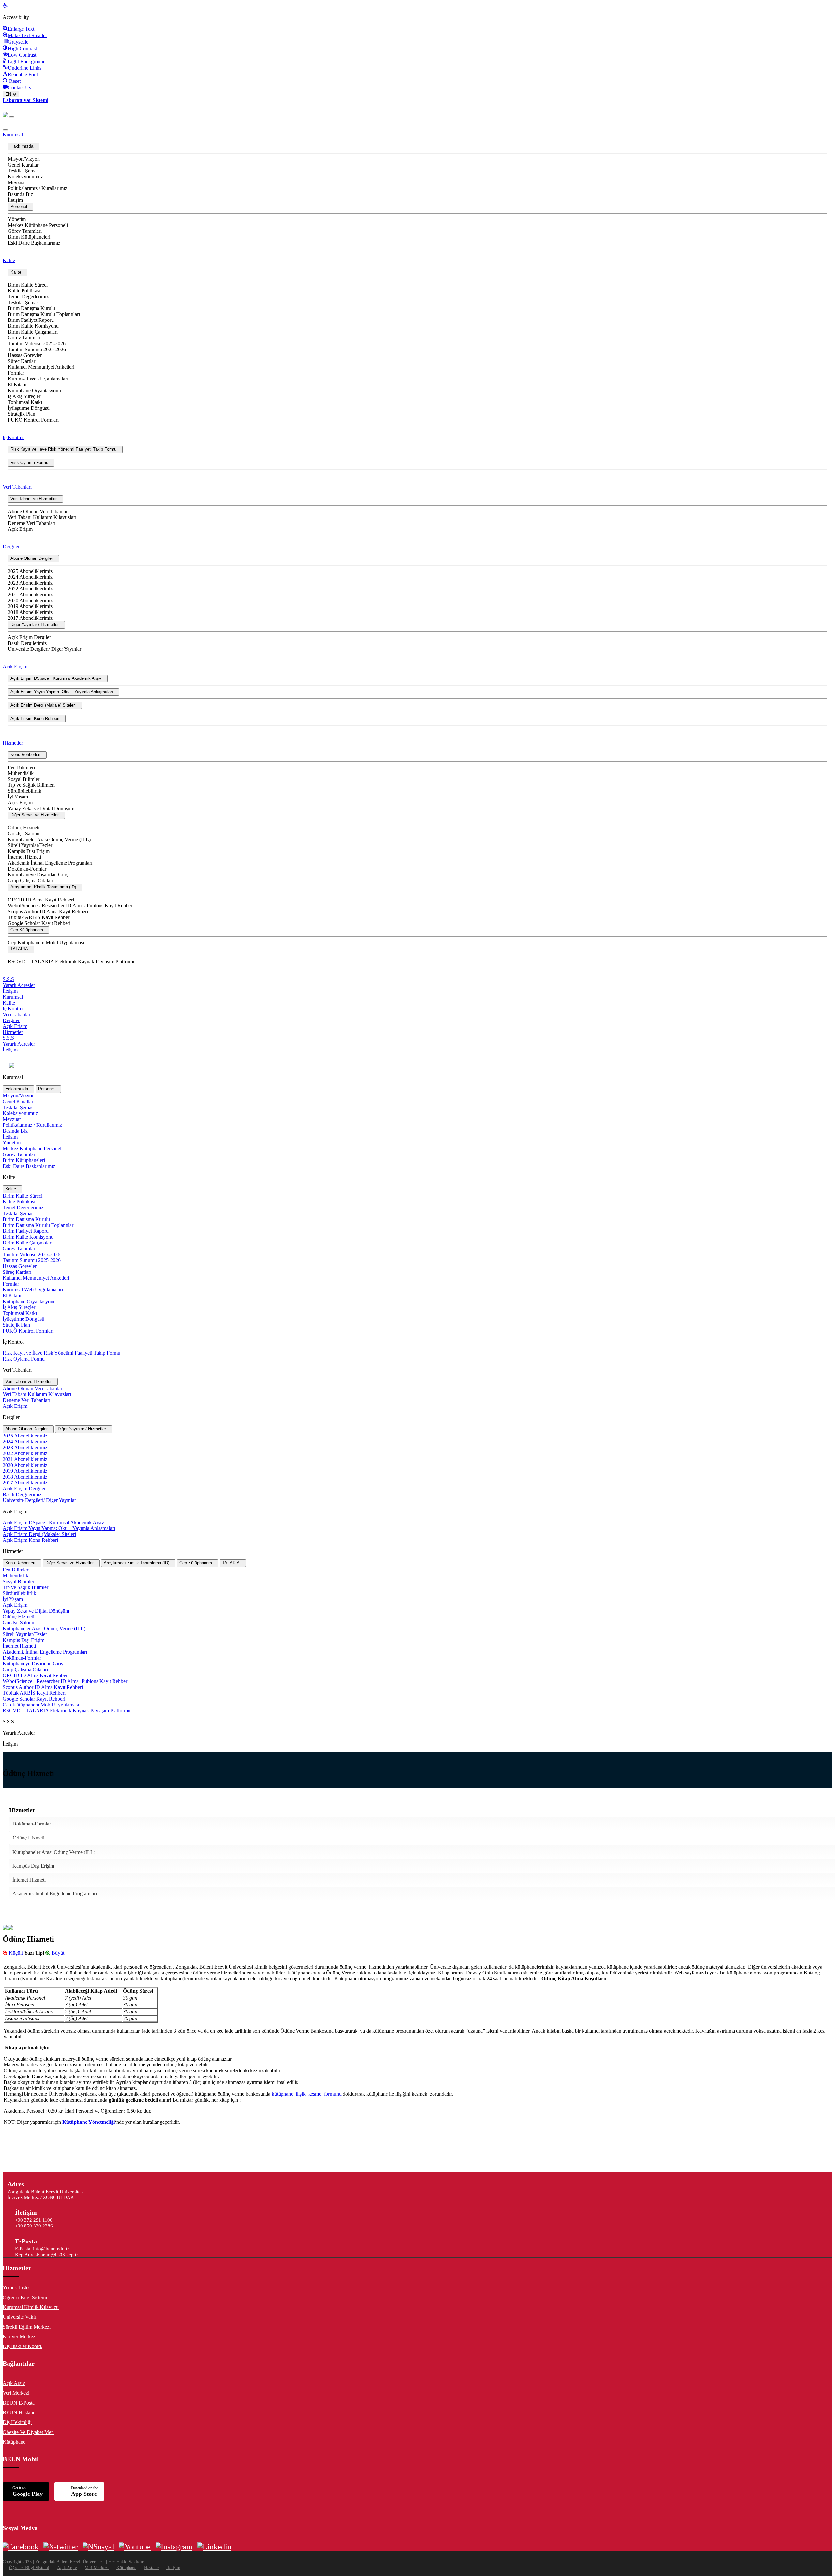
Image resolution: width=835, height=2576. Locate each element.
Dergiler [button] (11, 547)
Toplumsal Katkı (25, 402)
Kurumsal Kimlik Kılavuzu (31, 2307)
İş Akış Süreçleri (25, 396)
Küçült (15, 1953)
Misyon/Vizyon (24, 159)
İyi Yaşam (18, 797)
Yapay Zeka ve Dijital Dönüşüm (41, 808)
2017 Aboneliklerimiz (30, 618)
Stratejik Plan (22, 414)
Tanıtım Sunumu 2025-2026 (37, 349)
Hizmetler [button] (13, 743)
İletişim (15, 200)
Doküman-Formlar (27, 869)
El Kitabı (17, 385)
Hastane (151, 2568)
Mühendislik (21, 773)
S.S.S (8, 979)
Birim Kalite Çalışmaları (33, 332)
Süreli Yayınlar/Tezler (30, 845)
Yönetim (17, 219)
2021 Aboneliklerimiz (30, 595)
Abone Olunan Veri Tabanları (38, 511)
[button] (24, 147)
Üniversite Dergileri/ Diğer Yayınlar (45, 649)
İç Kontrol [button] (13, 437)
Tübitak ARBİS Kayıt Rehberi (39, 917)
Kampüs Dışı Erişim (29, 851)
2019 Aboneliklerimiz (30, 606)
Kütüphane (14, 2442)
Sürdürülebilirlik (25, 791)
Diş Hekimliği (17, 2422)
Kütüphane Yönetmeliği (89, 2122)
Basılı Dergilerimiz (27, 643)
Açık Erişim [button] (15, 667)
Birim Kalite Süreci (28, 285)
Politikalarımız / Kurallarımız (38, 188)
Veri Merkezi (16, 2393)
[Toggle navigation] (12, 117)
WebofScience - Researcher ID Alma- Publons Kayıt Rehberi (71, 906)
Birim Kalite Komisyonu (33, 326)
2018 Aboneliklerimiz (30, 612)
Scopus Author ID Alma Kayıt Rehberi (48, 911)
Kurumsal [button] (13, 134)
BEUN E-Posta (19, 2403)
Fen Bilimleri (21, 767)
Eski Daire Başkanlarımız (34, 243)
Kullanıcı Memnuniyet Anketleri (41, 367)
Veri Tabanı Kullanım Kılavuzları (42, 517)
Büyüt (57, 1953)
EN (9, 94)
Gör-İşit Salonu (24, 834)
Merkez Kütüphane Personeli (38, 225)
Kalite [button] (9, 260)
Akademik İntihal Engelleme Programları (50, 863)
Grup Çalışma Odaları (30, 880)
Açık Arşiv (14, 2383)
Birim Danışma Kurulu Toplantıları (44, 314)
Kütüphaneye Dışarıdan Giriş (38, 875)
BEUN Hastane (19, 2412)
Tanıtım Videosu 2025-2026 (37, 343)
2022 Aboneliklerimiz (30, 589)
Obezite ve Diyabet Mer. (28, 2432)
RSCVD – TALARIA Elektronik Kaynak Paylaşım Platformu (72, 962)
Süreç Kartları (22, 361)
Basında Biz (20, 194)
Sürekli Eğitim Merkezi (27, 2327)
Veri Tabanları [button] (17, 487)
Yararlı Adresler (19, 985)
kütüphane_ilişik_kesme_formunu (307, 2094)
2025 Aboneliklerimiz (30, 571)
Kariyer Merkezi (20, 2337)
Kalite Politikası (24, 291)
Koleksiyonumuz (25, 177)
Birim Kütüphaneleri (29, 237)
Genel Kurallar (23, 165)
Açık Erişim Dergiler (29, 637)
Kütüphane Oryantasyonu (34, 390)
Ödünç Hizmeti (24, 828)
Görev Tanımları (25, 231)
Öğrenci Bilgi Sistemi (25, 2297)
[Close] (5, 130)
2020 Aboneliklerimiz (30, 600)
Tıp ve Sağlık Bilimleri (31, 785)
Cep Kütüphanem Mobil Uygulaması (46, 942)
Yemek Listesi (17, 2288)
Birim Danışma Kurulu (31, 308)
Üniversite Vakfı (19, 2317)
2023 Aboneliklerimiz (30, 583)
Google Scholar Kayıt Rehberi (39, 923)
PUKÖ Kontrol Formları (33, 420)
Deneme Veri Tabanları (32, 523)
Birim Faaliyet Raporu (31, 320)
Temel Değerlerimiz (28, 297)
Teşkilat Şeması (24, 171)
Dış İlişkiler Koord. (23, 2346)
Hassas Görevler (25, 355)
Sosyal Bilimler (24, 779)
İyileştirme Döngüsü (29, 408)
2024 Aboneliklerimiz (30, 577)
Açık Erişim (20, 529)
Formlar (16, 373)
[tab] (18, 1089)
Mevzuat (17, 182)
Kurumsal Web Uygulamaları (38, 379)
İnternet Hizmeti (24, 857)
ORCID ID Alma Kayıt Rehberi (41, 900)
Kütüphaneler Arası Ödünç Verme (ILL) (49, 839)
